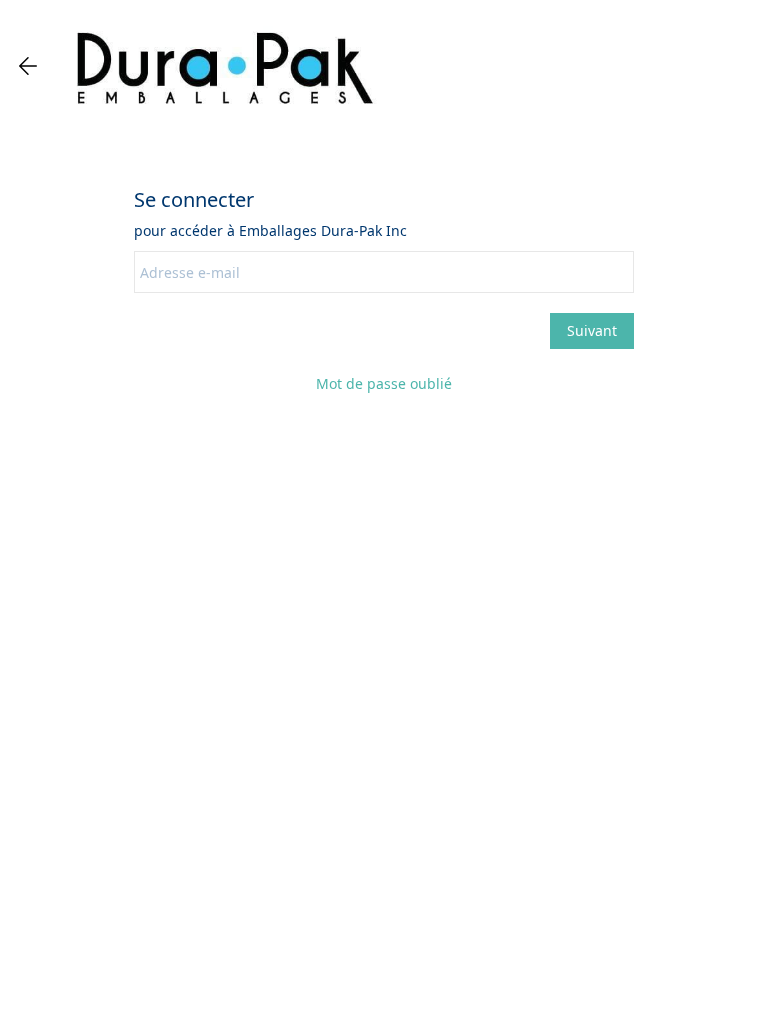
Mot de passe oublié (384, 383)
